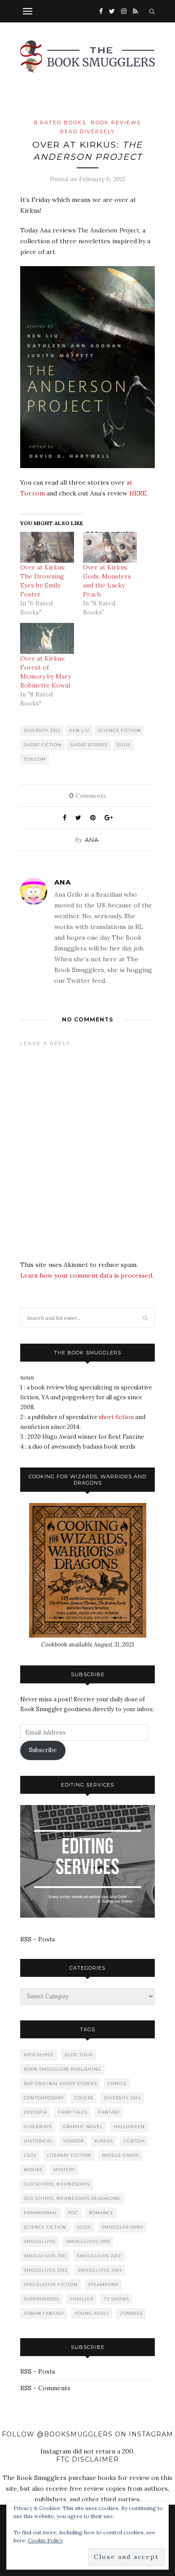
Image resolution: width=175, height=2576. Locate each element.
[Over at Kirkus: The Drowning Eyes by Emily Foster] (47, 547)
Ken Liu (79, 730)
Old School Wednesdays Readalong (72, 2198)
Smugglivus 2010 (88, 2241)
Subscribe (43, 1750)
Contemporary (44, 2098)
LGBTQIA (134, 2141)
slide (124, 745)
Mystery (64, 2170)
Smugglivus (40, 2241)
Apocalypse (39, 2055)
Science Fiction (120, 730)
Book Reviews (116, 123)
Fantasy (109, 2112)
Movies (33, 2170)
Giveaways (38, 2127)
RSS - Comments (45, 2388)
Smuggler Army (123, 2227)
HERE (138, 493)
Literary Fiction (69, 2155)
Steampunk (104, 2285)
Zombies (131, 2313)
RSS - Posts (38, 1939)
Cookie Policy (45, 2540)
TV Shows (117, 2299)
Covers (84, 2098)
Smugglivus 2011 (45, 2256)
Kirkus (104, 2141)
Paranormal (41, 2213)
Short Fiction (43, 745)
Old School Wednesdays (57, 2184)
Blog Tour (79, 2055)
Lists (30, 2155)
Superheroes (42, 2299)
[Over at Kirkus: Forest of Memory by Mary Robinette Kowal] (47, 638)
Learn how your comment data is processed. (87, 1275)
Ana (92, 840)
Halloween (129, 2127)
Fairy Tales (73, 2112)
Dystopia (35, 2112)
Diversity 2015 (42, 730)
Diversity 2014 (122, 2098)
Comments (87, 796)
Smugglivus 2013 (46, 2270)
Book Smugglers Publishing (63, 2069)
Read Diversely (87, 131)
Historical (38, 2141)
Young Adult (92, 2313)
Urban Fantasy (44, 2313)
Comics (117, 2083)
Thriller (82, 2299)
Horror (74, 2141)
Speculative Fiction (51, 2285)
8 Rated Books (60, 123)
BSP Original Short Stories (60, 2083)
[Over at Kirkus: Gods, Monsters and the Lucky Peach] (110, 547)
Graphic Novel (83, 2127)
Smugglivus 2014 (100, 2270)
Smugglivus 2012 (99, 2256)
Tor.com (35, 759)
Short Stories (89, 745)
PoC (73, 2213)
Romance (101, 2213)
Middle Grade (120, 2155)
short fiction (116, 1417)
